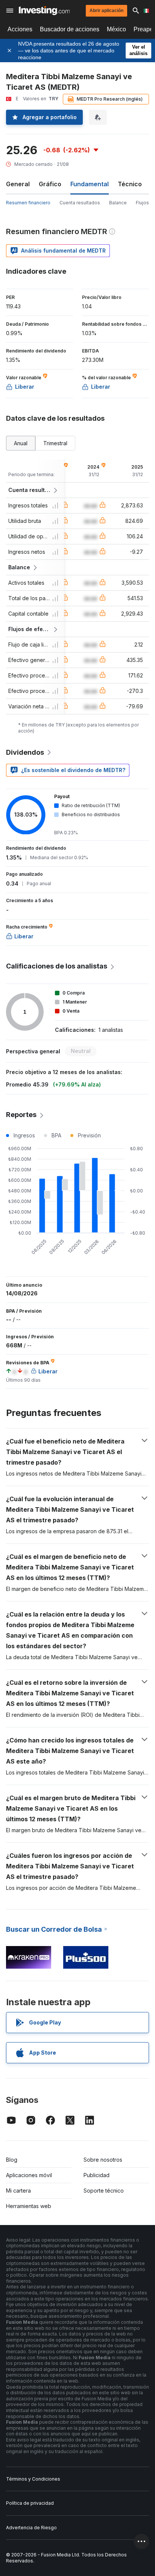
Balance (118, 203)
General (18, 184)
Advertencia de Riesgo (31, 2528)
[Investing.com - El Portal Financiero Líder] (44, 11)
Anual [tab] (21, 443)
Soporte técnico (104, 2191)
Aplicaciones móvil (29, 2175)
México (116, 29)
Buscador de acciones (70, 29)
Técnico (130, 184)
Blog (12, 2160)
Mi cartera (18, 2191)
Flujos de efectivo (30, 629)
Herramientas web (29, 2206)
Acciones (20, 29)
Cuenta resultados (80, 203)
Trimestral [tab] (55, 443)
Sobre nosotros (103, 2160)
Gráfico (50, 184)
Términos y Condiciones (33, 2479)
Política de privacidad (30, 2503)
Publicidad (96, 2175)
